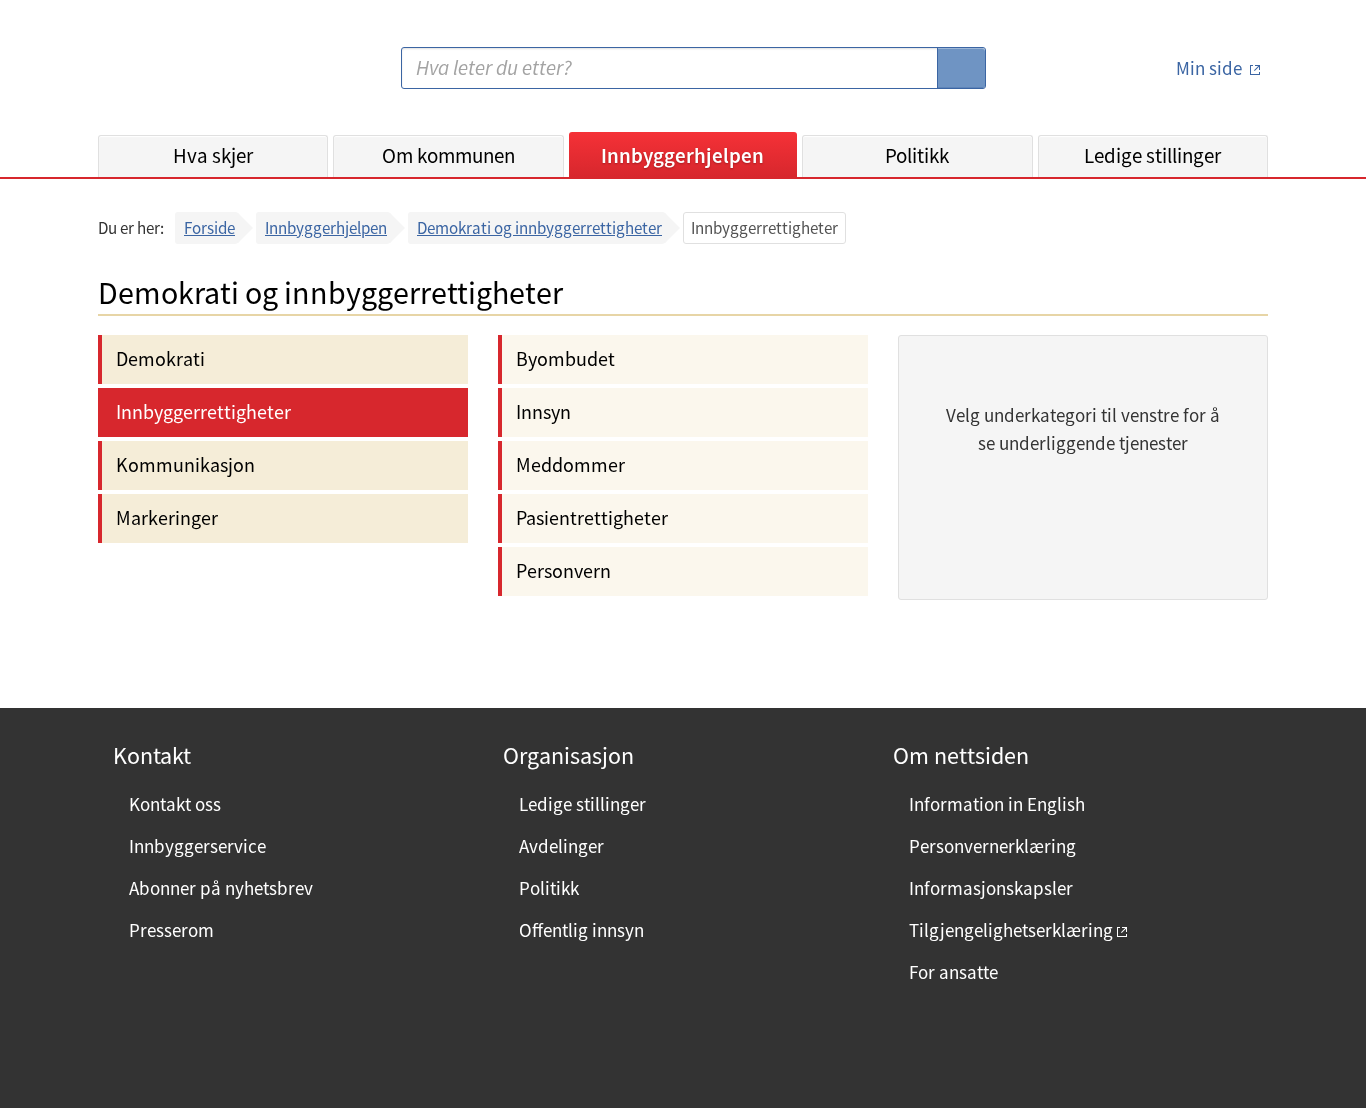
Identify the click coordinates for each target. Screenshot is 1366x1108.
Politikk (917, 155)
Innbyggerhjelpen (682, 155)
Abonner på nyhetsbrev (221, 888)
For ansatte (953, 972)
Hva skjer (213, 155)
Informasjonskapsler (991, 888)
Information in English (997, 804)
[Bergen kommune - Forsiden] (180, 75)
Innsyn (543, 411)
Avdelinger (561, 846)
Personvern (563, 570)
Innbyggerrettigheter (203, 411)
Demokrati (160, 358)
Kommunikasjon (185, 464)
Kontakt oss (175, 804)
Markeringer (167, 517)
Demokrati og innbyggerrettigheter (539, 228)
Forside (209, 228)
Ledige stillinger (1152, 155)
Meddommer (570, 464)
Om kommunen (448, 155)
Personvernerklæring (992, 846)
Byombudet (565, 358)
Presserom (171, 930)
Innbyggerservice (197, 846)
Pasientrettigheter (592, 517)
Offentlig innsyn (581, 930)
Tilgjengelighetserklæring (1011, 930)
